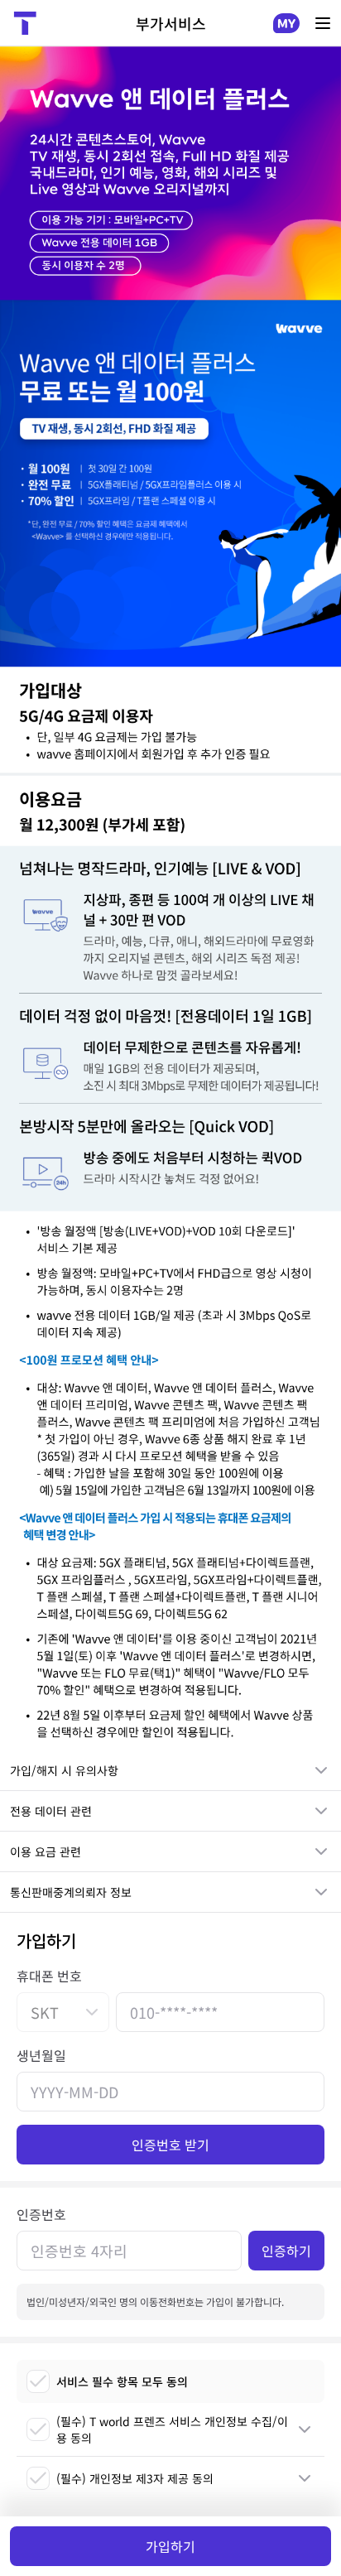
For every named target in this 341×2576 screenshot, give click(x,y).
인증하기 (286, 2251)
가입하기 (170, 2546)
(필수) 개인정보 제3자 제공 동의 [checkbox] (135, 2478)
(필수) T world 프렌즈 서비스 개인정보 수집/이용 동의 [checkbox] (172, 2429)
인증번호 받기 (170, 2145)
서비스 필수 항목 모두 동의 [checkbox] (122, 2381)
